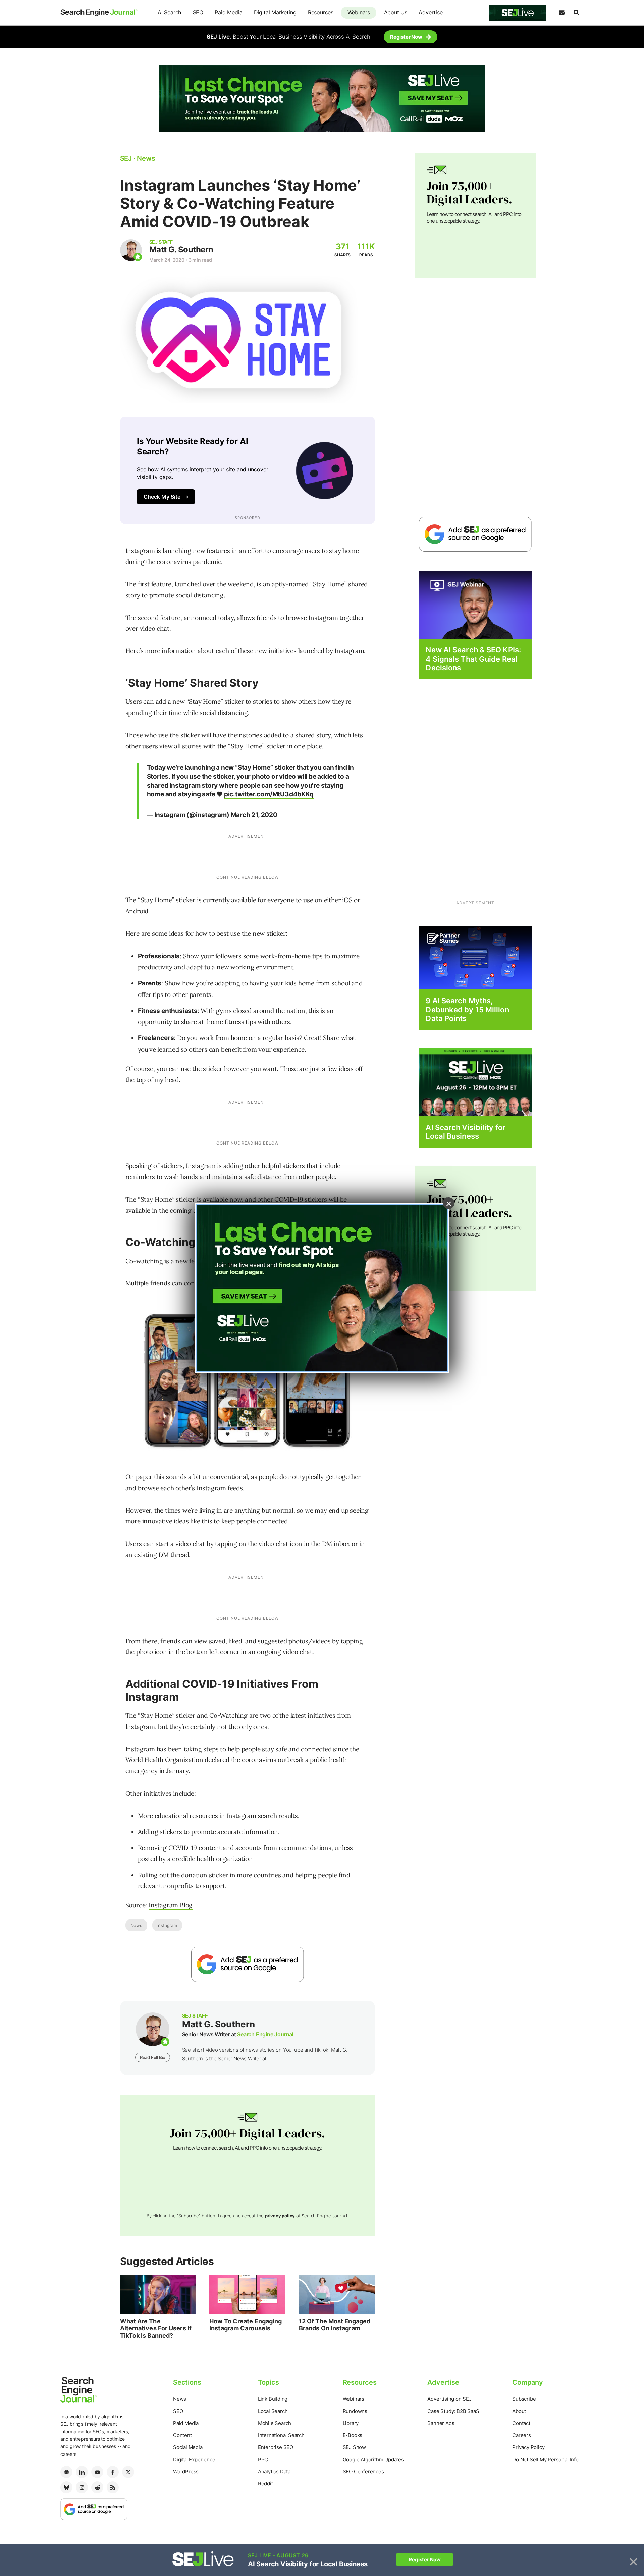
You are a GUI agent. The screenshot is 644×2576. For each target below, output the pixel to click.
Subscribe (524, 2399)
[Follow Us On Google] (248, 1964)
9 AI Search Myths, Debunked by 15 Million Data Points (467, 1009)
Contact (521, 2423)
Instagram (167, 1925)
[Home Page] (99, 13)
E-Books (353, 2435)
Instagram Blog (171, 1905)
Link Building (273, 2399)
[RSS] (113, 2487)
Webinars (359, 12)
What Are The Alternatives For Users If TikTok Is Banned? (156, 2328)
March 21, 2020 (254, 815)
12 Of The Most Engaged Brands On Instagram (335, 2325)
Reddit (265, 2484)
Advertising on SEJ (449, 2399)
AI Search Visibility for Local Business (465, 1132)
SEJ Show (354, 2447)
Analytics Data (274, 2471)
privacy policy (280, 2216)
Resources (321, 12)
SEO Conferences (363, 2471)
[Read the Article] (158, 2294)
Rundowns (355, 2411)
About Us (396, 12)
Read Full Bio (153, 2057)
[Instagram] (82, 2487)
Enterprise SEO (276, 2447)
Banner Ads (441, 2423)
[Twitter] (128, 2472)
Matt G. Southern (181, 250)
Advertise (431, 12)
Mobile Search (275, 2423)
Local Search (273, 2411)
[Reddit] (97, 2487)
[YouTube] (97, 2472)
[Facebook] (113, 2472)
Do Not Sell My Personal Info (545, 2459)
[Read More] (475, 957)
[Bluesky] (66, 2487)
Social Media (188, 2447)
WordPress (186, 2471)
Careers (522, 2435)
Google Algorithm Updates (373, 2459)
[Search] (576, 13)
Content (182, 2435)
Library (351, 2423)
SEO (198, 12)
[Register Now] (475, 604)
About (519, 2411)
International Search (281, 2435)
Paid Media (228, 12)
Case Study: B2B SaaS (453, 2411)
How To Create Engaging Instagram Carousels (246, 2325)
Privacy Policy (528, 2447)
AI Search (169, 12)
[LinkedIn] (82, 2472)
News (136, 1925)
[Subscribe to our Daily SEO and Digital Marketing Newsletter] (561, 13)
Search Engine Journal (265, 2034)
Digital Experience (194, 2459)
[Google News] (66, 2472)
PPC (263, 2459)
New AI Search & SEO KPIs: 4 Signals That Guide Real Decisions (473, 659)
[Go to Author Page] (131, 250)
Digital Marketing (275, 12)
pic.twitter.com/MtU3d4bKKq (269, 794)
